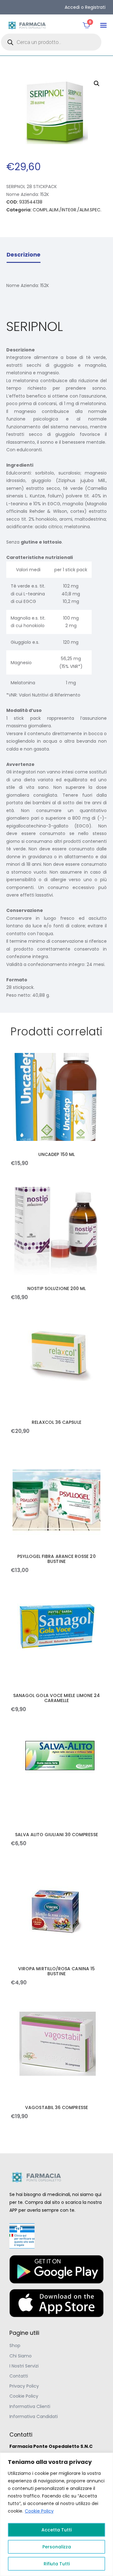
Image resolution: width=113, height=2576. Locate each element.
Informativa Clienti (30, 2406)
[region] (56, 2514)
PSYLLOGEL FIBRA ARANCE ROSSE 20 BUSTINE (56, 1559)
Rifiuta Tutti (57, 2564)
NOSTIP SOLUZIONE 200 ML (57, 1288)
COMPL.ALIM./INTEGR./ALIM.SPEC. (67, 210)
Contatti (19, 2376)
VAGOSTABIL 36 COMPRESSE (56, 2107)
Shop (15, 2346)
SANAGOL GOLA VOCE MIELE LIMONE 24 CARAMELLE (56, 1698)
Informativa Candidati (34, 2416)
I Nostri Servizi (24, 2366)
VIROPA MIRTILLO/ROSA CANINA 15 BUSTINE (56, 1971)
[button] (103, 25)
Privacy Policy (24, 2386)
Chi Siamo (21, 2356)
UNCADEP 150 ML (56, 1154)
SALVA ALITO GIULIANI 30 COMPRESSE (56, 1835)
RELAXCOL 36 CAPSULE (56, 1422)
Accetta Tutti (56, 2530)
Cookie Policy (39, 2511)
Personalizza (57, 2547)
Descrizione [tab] (24, 255)
